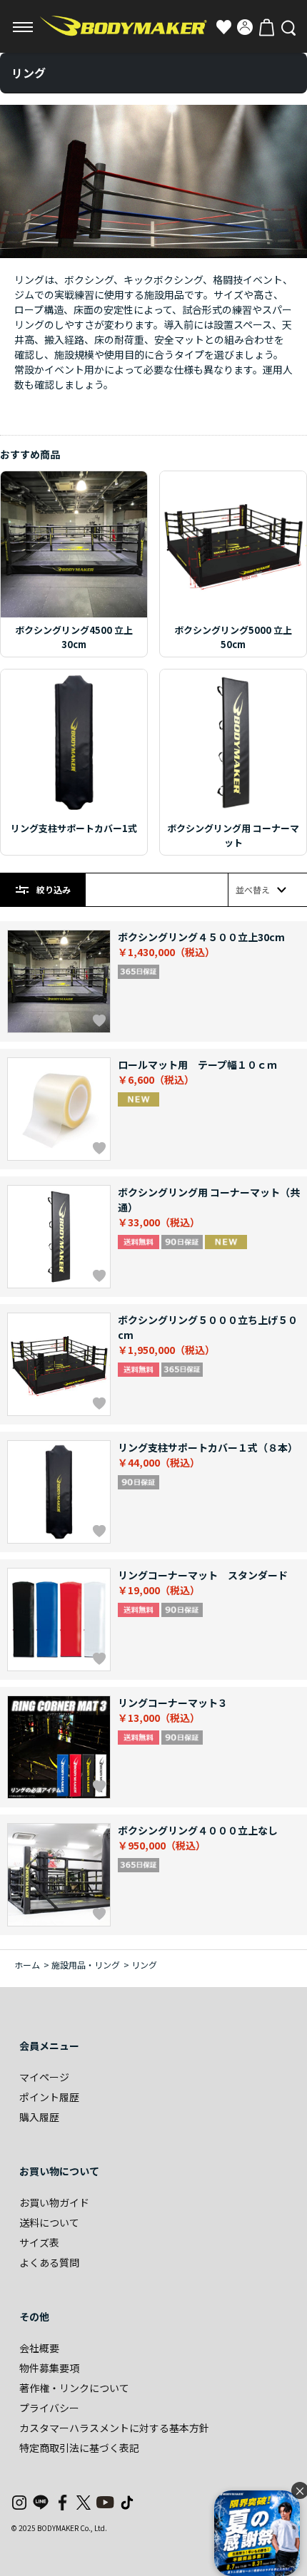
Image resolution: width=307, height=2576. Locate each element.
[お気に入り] (223, 27)
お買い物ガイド (54, 2202)
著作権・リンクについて (74, 2388)
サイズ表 (39, 2242)
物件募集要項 (49, 2368)
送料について (49, 2222)
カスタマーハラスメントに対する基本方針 (114, 2428)
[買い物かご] (266, 27)
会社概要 (39, 2348)
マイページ (44, 2077)
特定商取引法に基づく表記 (79, 2448)
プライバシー (49, 2408)
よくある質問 (49, 2262)
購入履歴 (39, 2117)
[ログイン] (245, 27)
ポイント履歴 (49, 2097)
